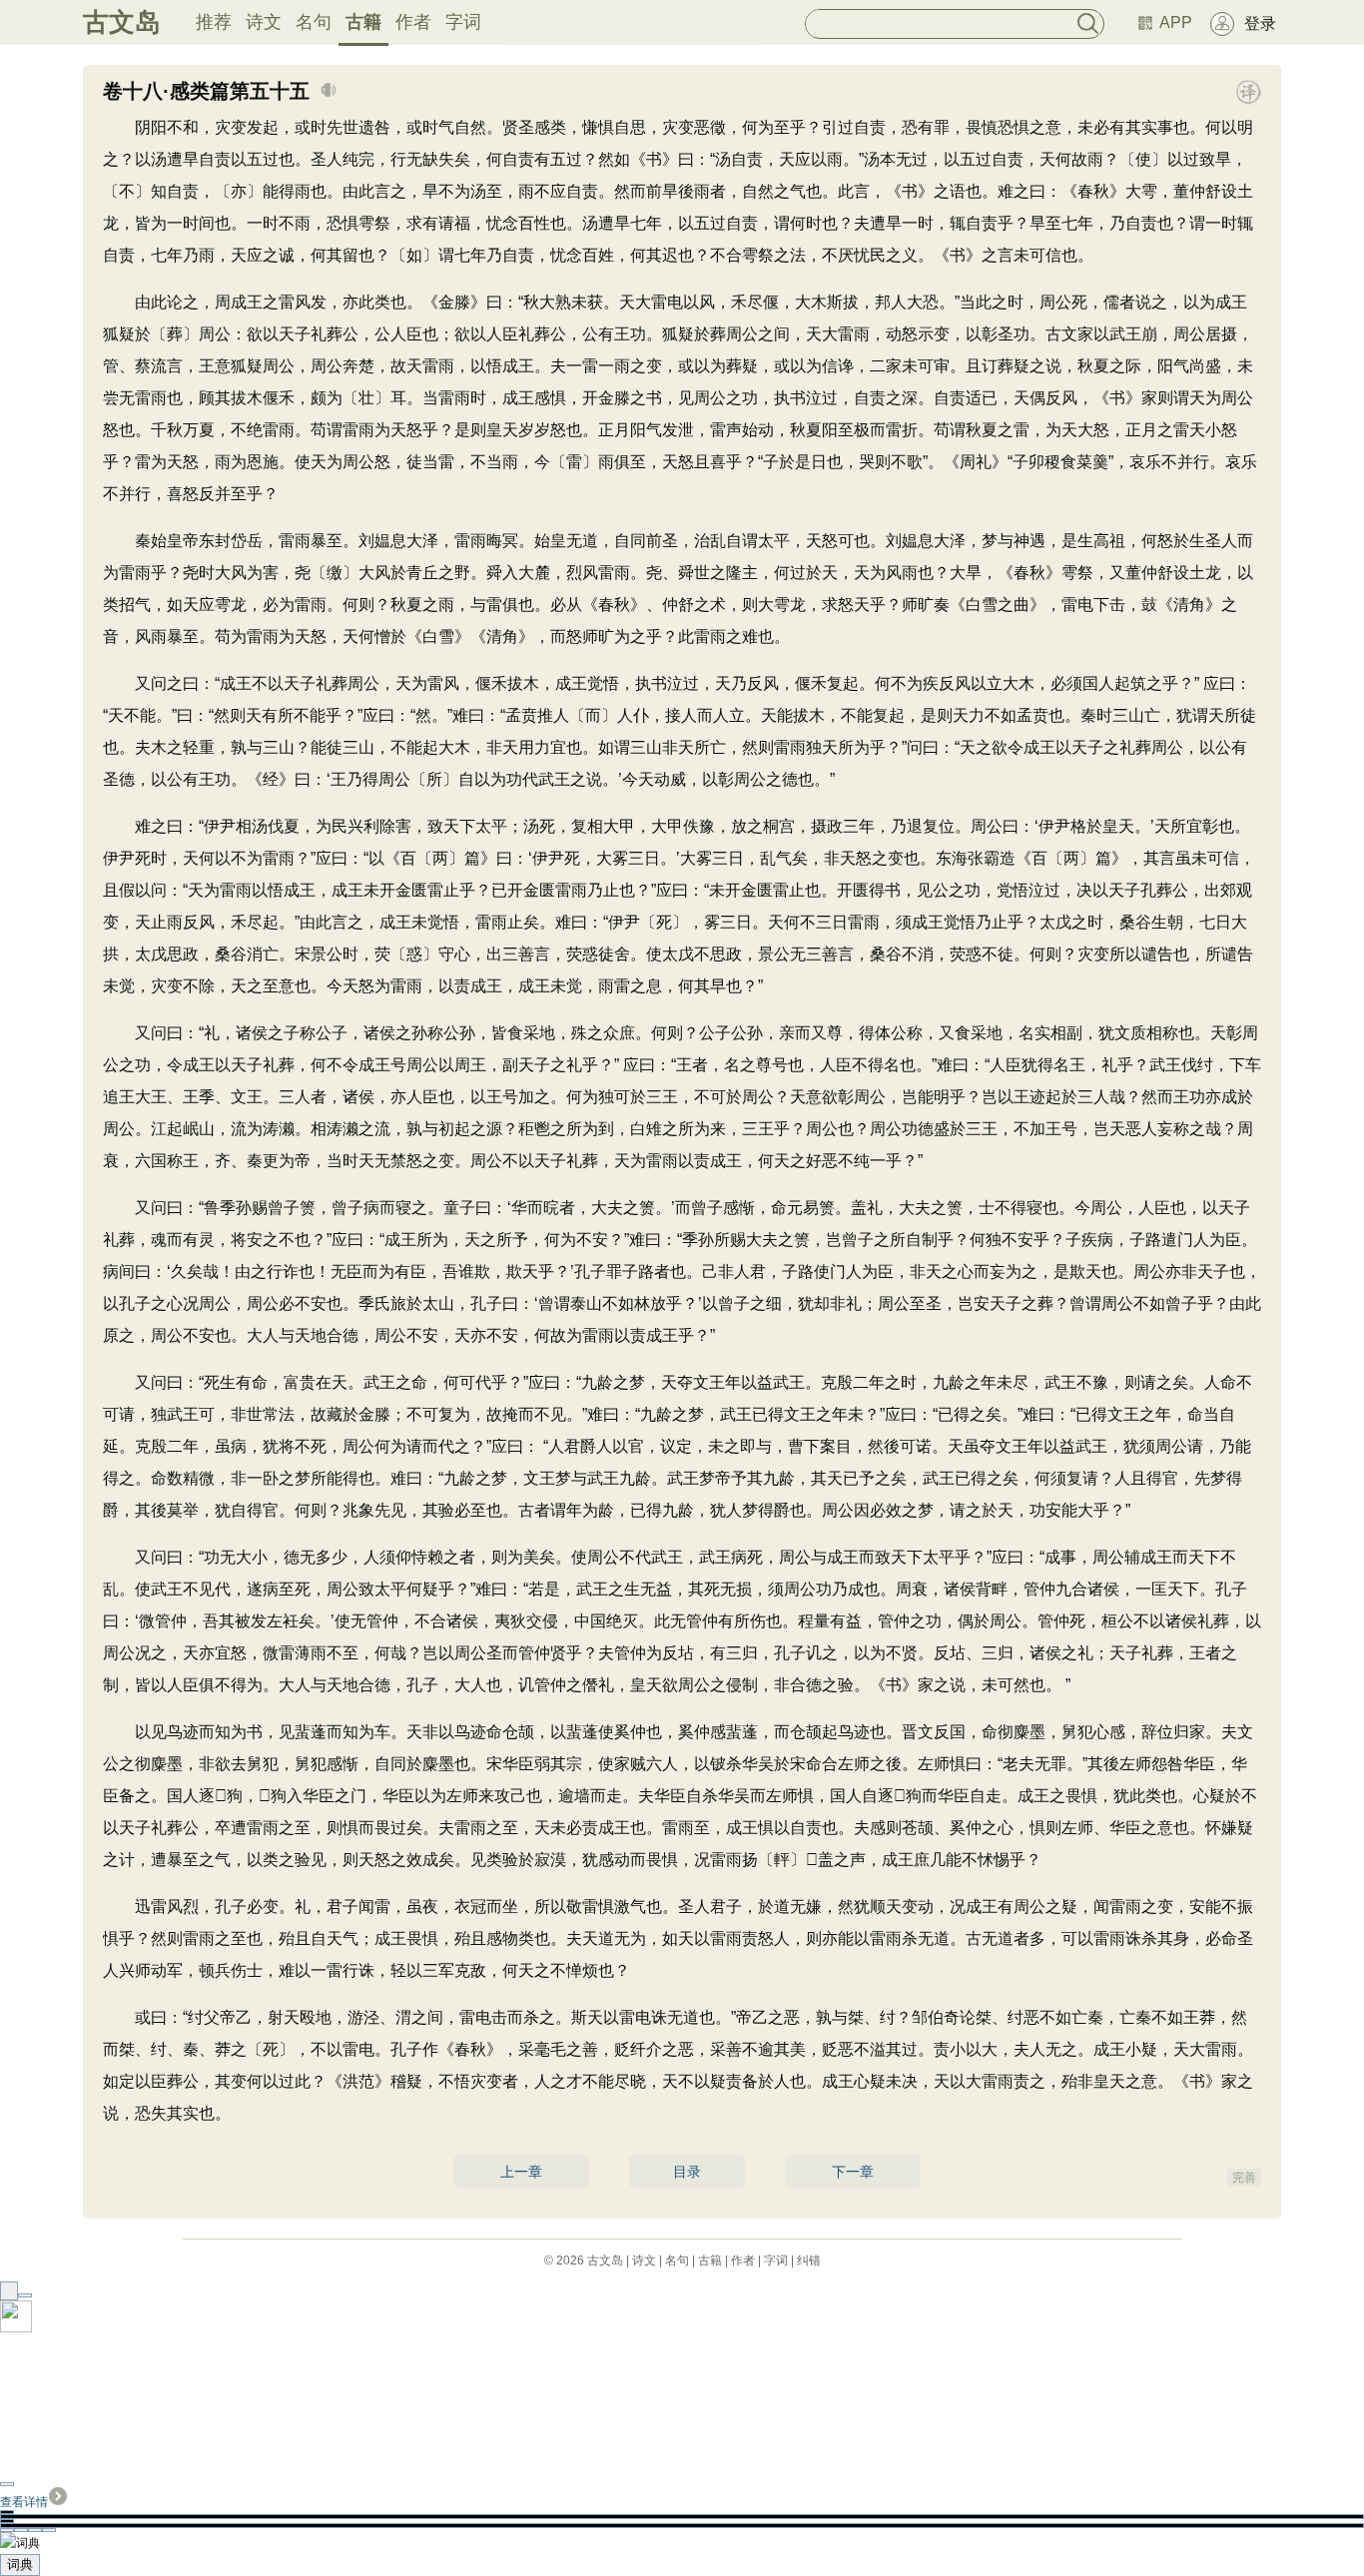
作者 (413, 22)
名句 (314, 22)
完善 (1244, 2178)
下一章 (853, 2172)
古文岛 (122, 22)
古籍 (363, 22)
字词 (463, 22)
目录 (687, 2172)
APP (1176, 22)
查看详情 (24, 2502)
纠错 (809, 2260)
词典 (20, 2565)
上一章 (521, 2172)
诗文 (264, 22)
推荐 (214, 22)
